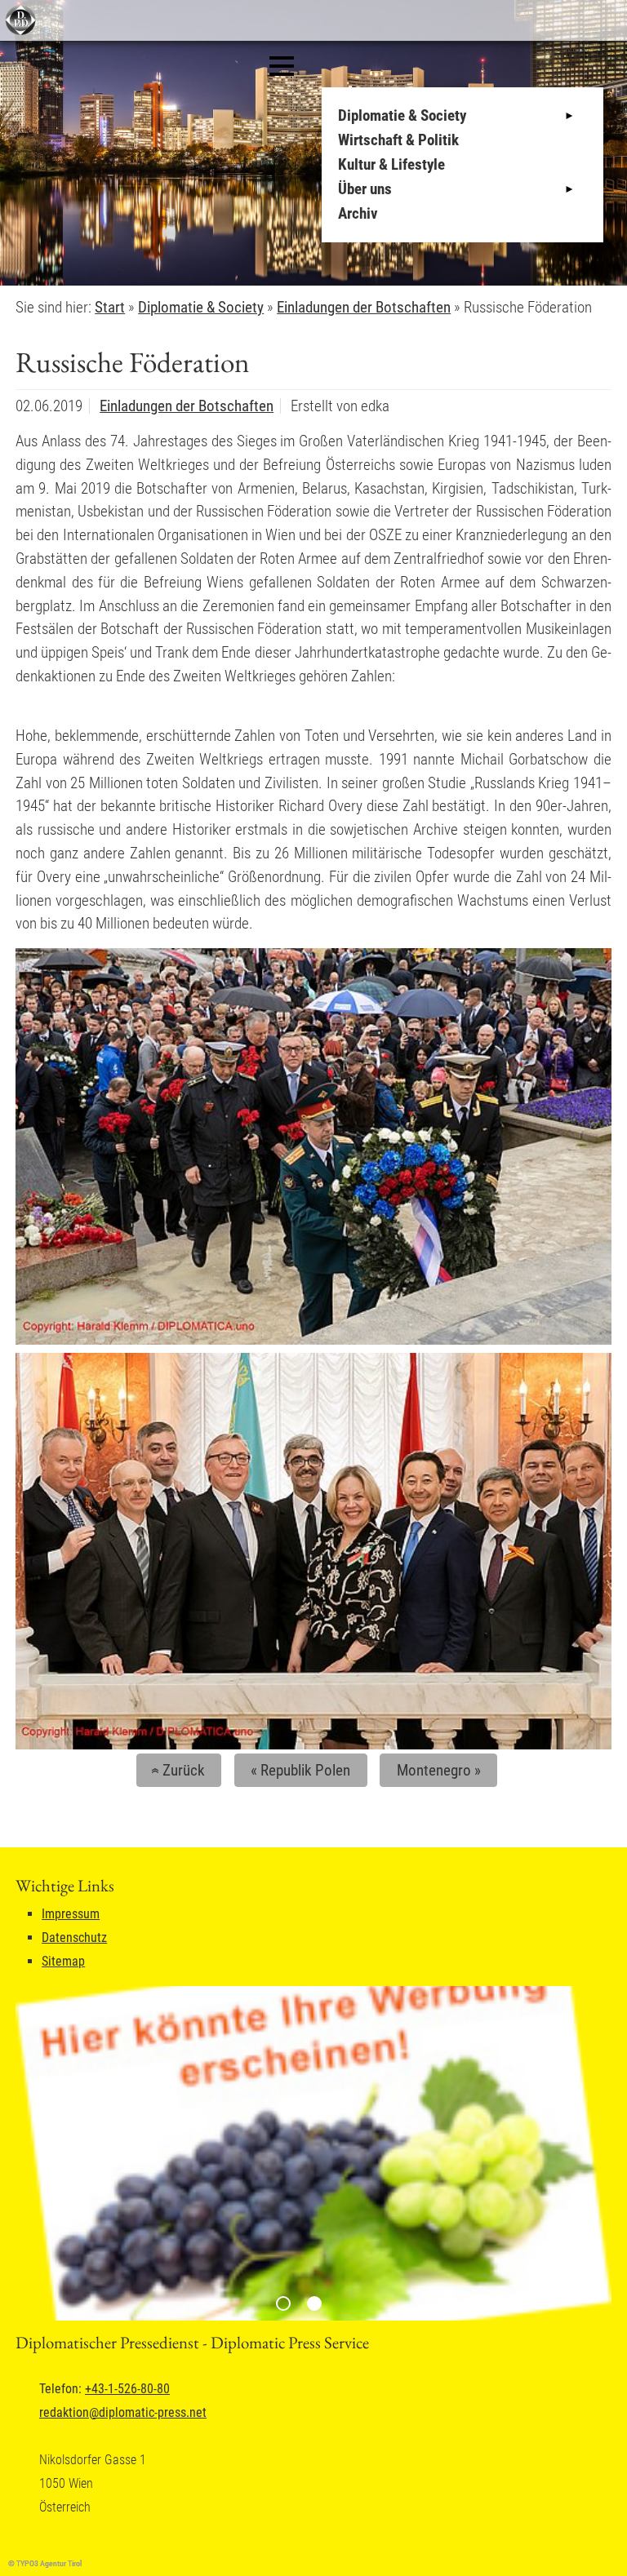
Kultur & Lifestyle (391, 164)
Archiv (358, 213)
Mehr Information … (167, 248)
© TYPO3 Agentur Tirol (45, 2563)
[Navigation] (282, 66)
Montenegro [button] (439, 1770)
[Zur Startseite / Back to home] (18, 31)
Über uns (365, 189)
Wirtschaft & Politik (398, 140)
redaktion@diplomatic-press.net (123, 2412)
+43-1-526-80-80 (127, 2389)
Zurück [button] (176, 1770)
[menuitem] (467, 116)
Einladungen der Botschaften (187, 406)
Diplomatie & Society (402, 115)
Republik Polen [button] (300, 1770)
